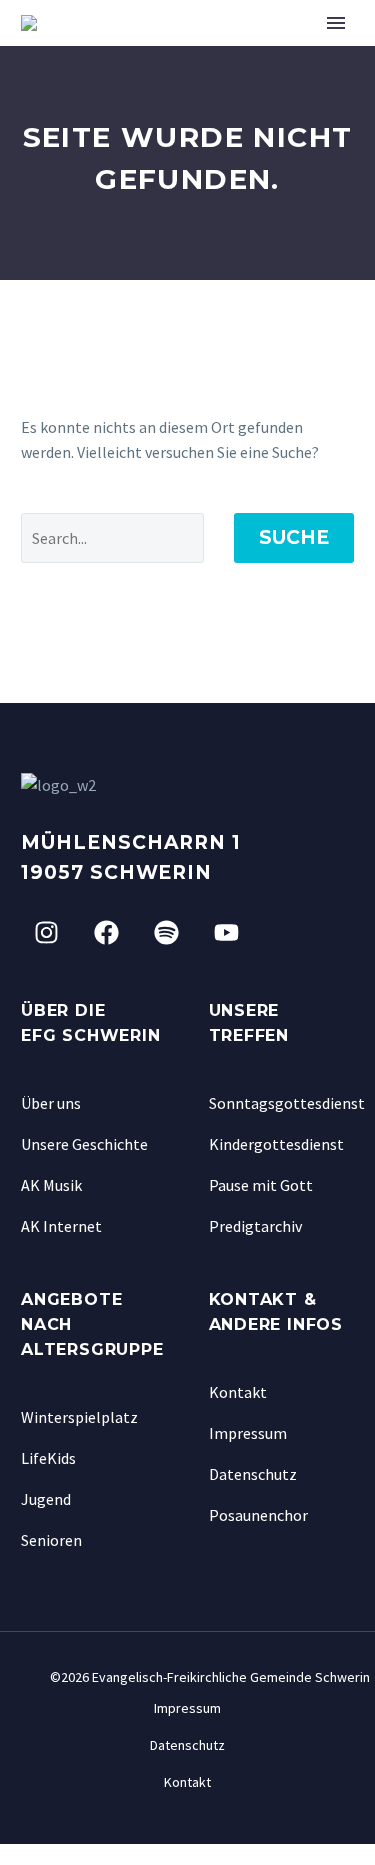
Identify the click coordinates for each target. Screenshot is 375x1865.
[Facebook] (106, 933)
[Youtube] (226, 933)
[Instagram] (46, 933)
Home (267, 53)
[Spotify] (166, 933)
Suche (294, 537)
